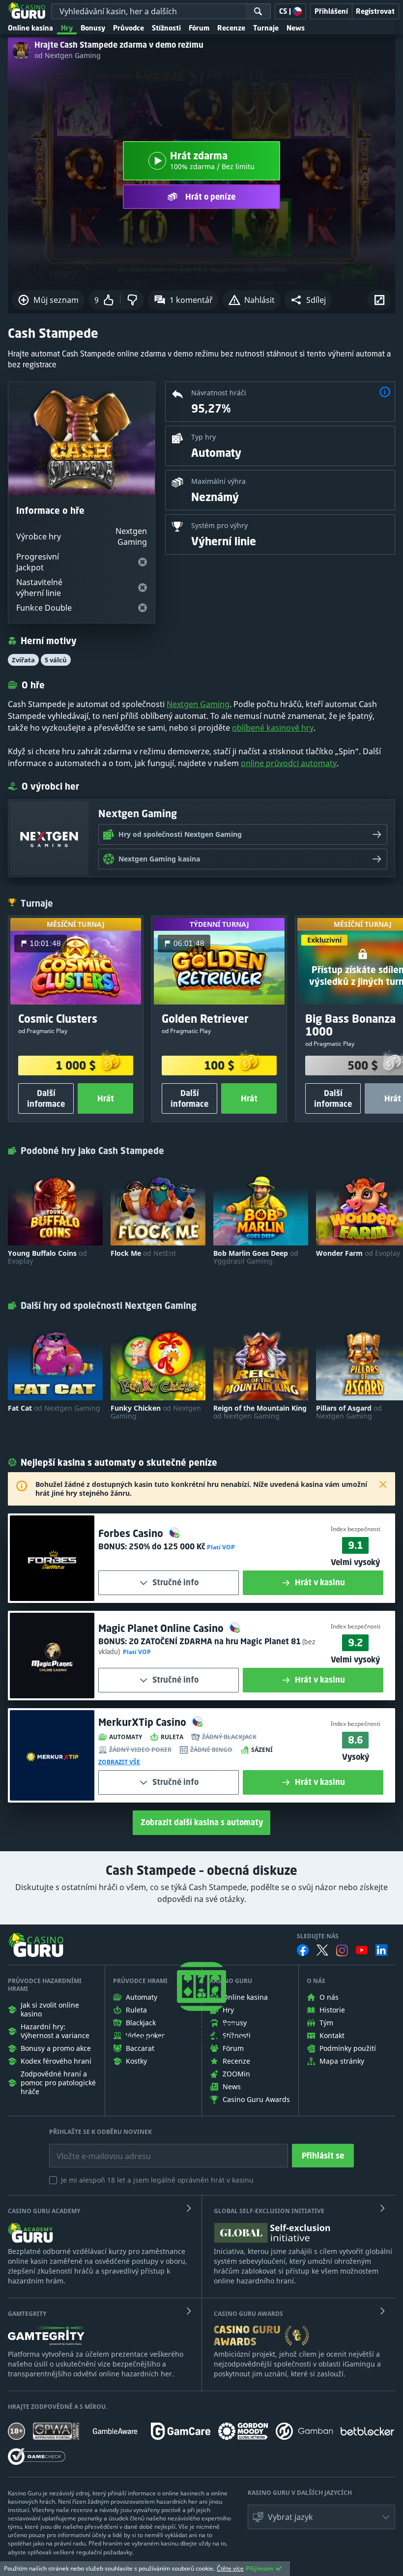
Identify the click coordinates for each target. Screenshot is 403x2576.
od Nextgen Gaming (68, 56)
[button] (308, 300)
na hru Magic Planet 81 (215, 1641)
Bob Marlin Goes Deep (256, 1257)
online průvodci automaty (289, 763)
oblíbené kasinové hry (273, 728)
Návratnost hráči (219, 393)
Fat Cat (54, 1408)
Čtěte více (230, 2568)
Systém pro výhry (219, 525)
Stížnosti (166, 28)
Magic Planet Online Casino (162, 1628)
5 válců (56, 660)
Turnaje (266, 28)
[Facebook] (303, 1950)
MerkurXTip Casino (144, 1722)
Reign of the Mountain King (260, 1412)
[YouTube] (362, 1950)
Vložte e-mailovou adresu (94, 2149)
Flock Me (143, 1253)
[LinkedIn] (381, 1950)
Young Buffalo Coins (47, 1257)
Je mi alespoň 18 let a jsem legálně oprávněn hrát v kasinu (157, 2180)
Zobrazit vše (119, 1762)
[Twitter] (322, 1950)
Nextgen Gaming (198, 704)
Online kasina (30, 28)
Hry (67, 28)
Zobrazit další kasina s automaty (202, 1822)
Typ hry (203, 437)
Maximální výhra (218, 481)
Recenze (231, 28)
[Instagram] (342, 1950)
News (296, 28)
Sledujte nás (318, 1936)
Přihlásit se (323, 2156)
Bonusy (93, 28)
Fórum (199, 28)
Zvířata (23, 660)
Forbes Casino (132, 1533)
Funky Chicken (156, 1412)
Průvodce (129, 28)
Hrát (106, 1098)
